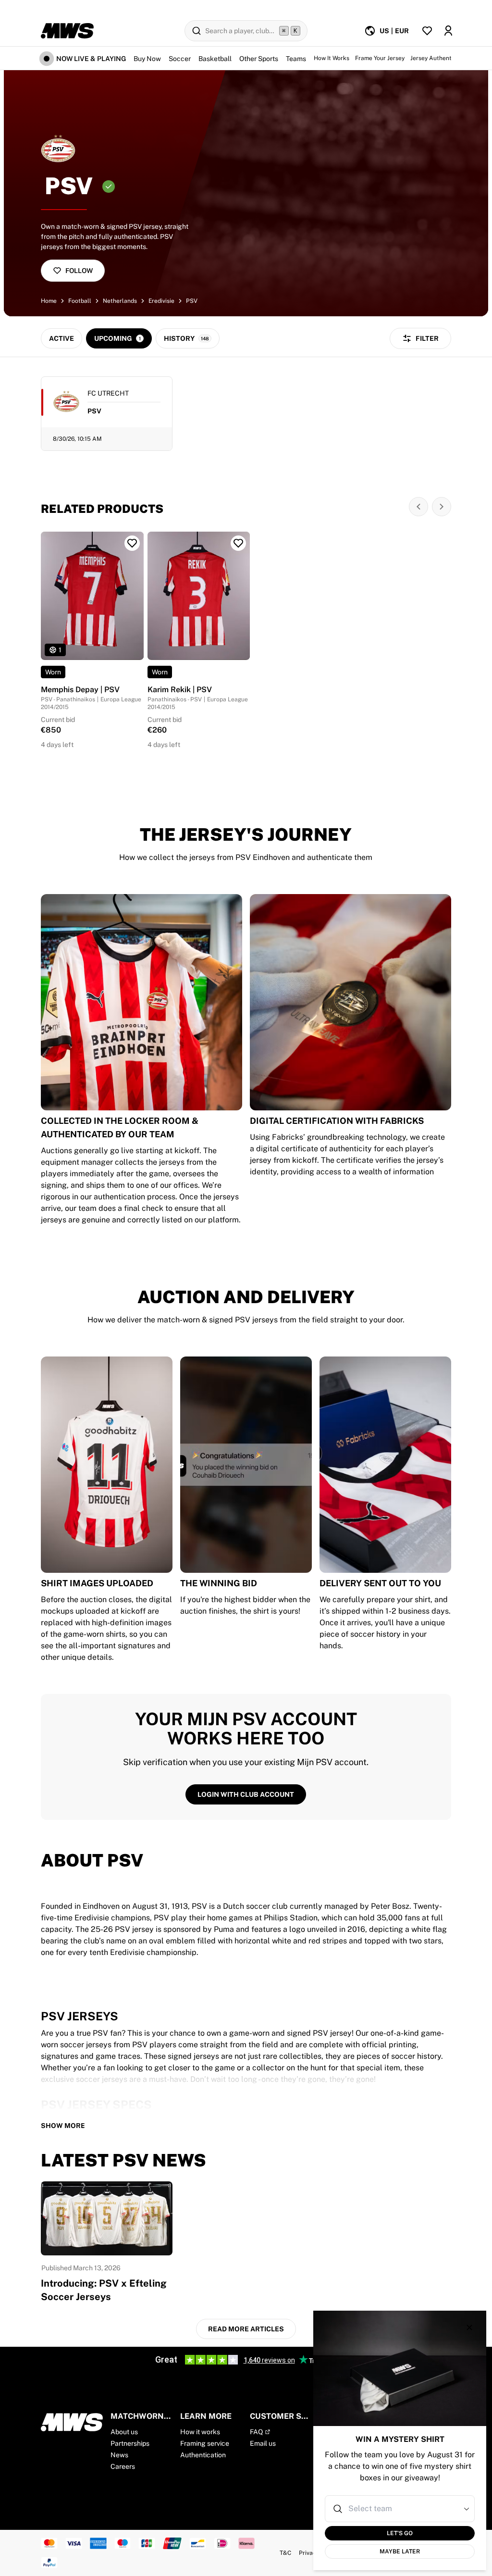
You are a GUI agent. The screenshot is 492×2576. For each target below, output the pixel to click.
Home (49, 301)
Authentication (203, 2455)
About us (124, 2432)
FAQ (256, 2432)
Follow (79, 271)
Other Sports (259, 59)
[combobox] (401, 2509)
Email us (263, 2443)
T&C (285, 2553)
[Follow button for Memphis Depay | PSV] (132, 543)
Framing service (205, 2443)
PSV (192, 301)
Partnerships (130, 2443)
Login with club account (246, 1794)
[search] (246, 31)
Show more (63, 2126)
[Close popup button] (469, 2327)
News (119, 2455)
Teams (296, 59)
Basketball (215, 59)
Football (80, 301)
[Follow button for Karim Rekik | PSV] (238, 543)
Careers (123, 2466)
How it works (200, 2432)
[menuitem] (387, 31)
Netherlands (120, 301)
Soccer (180, 59)
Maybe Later (400, 2551)
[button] (467, 2509)
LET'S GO (400, 2533)
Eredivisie (161, 301)
